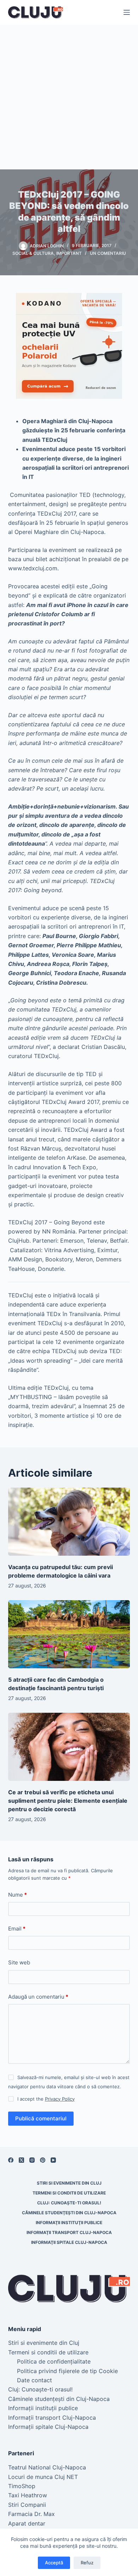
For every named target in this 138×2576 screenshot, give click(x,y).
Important (69, 253)
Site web (19, 1962)
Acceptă (54, 2563)
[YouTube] (53, 2160)
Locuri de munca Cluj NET (43, 2477)
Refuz (87, 2563)
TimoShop (22, 2486)
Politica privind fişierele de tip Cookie (67, 2371)
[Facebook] (11, 2160)
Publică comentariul (41, 2118)
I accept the (46, 2099)
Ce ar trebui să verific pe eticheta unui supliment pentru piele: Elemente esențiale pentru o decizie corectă (68, 1801)
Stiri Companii (27, 2505)
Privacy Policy (60, 2099)
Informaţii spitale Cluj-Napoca (69, 2242)
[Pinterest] (43, 2160)
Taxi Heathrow (28, 2495)
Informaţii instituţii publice (69, 2223)
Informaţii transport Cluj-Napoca (69, 2232)
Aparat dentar (27, 2523)
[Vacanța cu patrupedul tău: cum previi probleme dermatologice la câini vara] (69, 1522)
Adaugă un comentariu (38, 1997)
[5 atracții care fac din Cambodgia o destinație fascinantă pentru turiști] (69, 1634)
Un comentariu (108, 253)
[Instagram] (32, 2160)
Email (17, 1929)
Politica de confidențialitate (54, 2361)
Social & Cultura (33, 253)
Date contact (34, 2380)
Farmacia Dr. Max (31, 2514)
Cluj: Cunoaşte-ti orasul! (69, 2203)
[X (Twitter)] (21, 2160)
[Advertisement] (69, 97)
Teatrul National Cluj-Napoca (47, 2467)
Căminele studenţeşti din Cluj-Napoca (69, 2213)
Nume (18, 1895)
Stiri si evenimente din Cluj (69, 2183)
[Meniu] (127, 12)
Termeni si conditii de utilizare (69, 2193)
